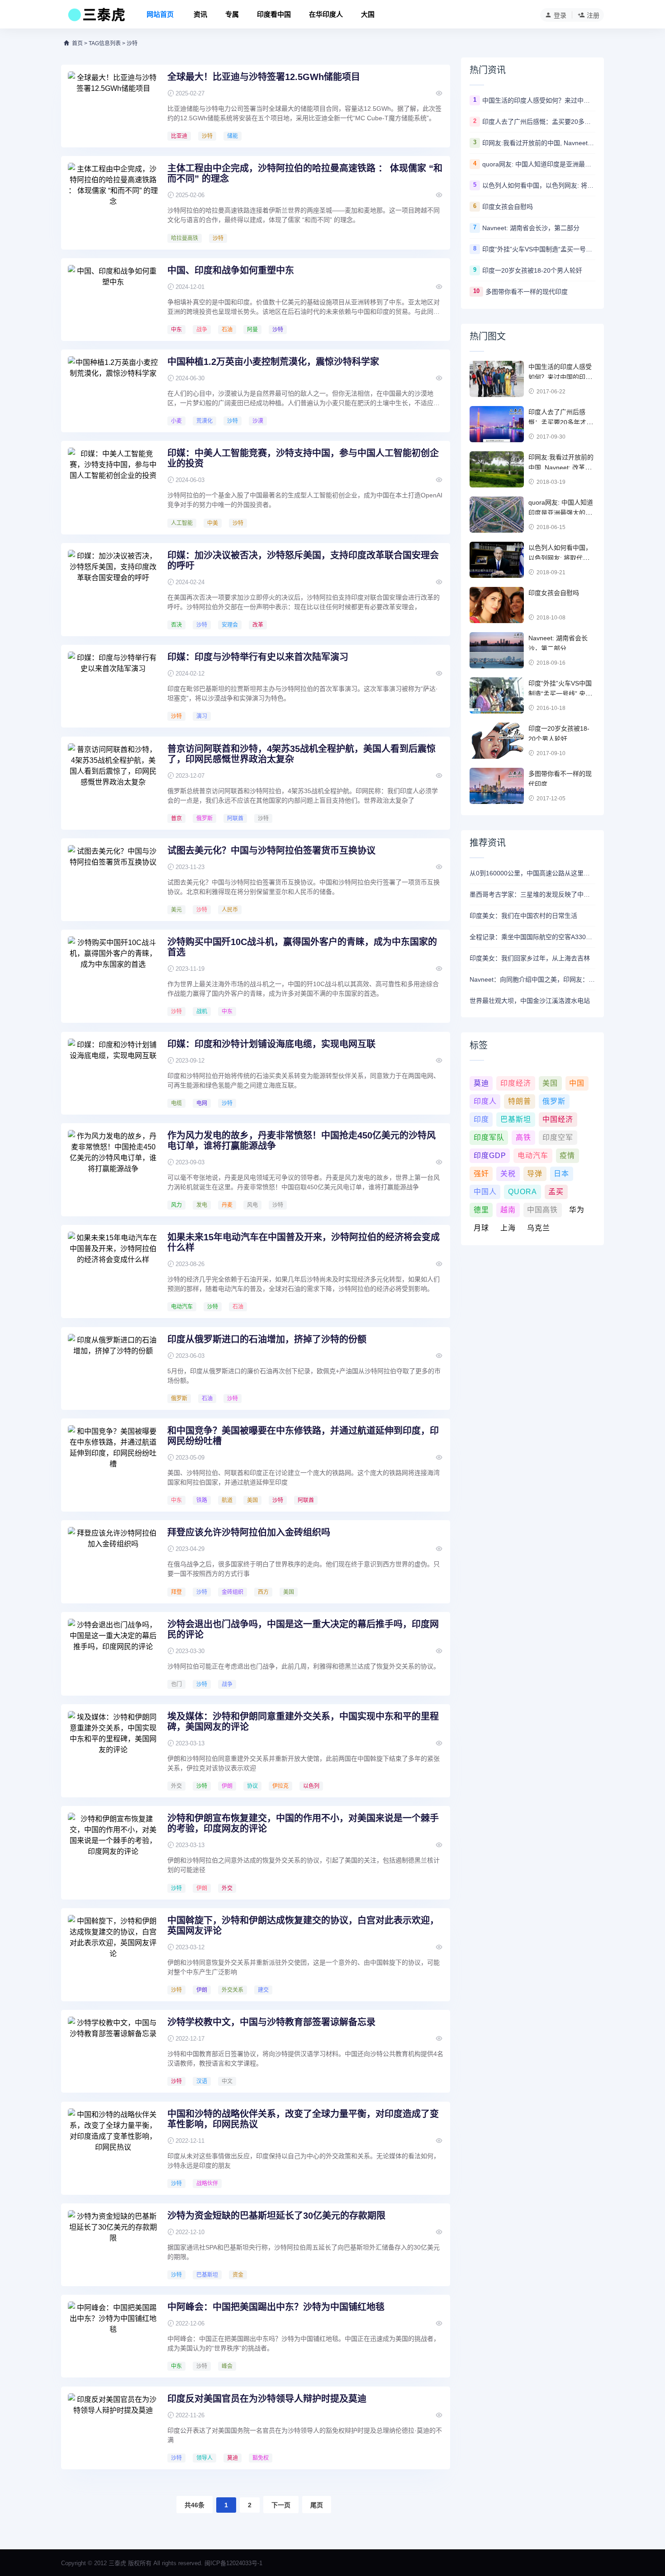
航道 (227, 1500)
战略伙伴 (207, 2184)
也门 (176, 1684)
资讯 (200, 14)
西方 (263, 1592)
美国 (252, 1500)
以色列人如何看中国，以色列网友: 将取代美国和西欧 (539, 185)
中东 (176, 330)
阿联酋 (235, 818)
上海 (508, 1228)
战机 (202, 1011)
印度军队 (489, 1137)
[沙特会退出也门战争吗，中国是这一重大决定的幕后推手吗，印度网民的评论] (113, 1653)
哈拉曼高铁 (185, 238)
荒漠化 (204, 421)
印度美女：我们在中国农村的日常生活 (523, 916)
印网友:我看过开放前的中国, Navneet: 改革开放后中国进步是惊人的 (539, 143)
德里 (481, 1210)
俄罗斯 (204, 818)
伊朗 (227, 1786)
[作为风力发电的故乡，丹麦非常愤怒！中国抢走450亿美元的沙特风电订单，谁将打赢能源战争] (113, 1164)
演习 (202, 716)
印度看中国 (274, 14)
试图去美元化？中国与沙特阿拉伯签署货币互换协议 (271, 851)
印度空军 (558, 1137)
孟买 (556, 1192)
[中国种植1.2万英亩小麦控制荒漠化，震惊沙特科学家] (113, 390)
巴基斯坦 (207, 2275)
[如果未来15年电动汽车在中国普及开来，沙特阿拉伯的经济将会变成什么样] (113, 1266)
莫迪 (233, 2458)
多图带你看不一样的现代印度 (527, 292)
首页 (77, 43)
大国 (368, 14)
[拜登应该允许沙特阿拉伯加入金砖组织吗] (113, 1561)
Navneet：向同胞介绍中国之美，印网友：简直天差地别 (532, 979)
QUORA (522, 1192)
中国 (577, 1083)
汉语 (202, 2081)
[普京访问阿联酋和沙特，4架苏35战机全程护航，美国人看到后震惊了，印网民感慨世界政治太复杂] (113, 777)
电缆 (176, 1103)
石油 (227, 330)
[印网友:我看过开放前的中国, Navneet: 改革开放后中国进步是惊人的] (497, 469)
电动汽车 (182, 1307)
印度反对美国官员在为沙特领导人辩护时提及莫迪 (267, 2399)
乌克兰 (539, 1228)
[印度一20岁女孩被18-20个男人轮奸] (497, 741)
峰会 (227, 2366)
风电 (252, 1205)
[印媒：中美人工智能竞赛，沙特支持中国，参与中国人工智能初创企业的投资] (113, 482)
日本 (561, 1174)
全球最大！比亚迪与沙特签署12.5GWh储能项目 (264, 77)
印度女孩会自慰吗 (508, 207)
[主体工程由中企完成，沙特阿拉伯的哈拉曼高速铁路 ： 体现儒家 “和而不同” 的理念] (113, 197)
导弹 (535, 1174)
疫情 (567, 1156)
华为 (577, 1210)
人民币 (230, 910)
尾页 (317, 2505)
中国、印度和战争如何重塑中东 (231, 270)
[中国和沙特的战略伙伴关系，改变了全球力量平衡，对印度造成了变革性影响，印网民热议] (113, 2142)
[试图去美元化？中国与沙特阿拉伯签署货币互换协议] (113, 879)
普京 (176, 818)
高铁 (523, 1137)
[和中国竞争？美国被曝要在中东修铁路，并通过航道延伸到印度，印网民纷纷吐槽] (113, 1459)
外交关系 (233, 1990)
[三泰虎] (96, 17)
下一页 (281, 2505)
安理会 (230, 625)
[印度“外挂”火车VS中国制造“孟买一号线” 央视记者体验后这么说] (497, 695)
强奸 (481, 1174)
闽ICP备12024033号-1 (233, 2563)
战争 (202, 330)
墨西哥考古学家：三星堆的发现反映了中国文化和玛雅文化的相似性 (532, 894)
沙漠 (258, 421)
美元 (176, 910)
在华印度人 (326, 14)
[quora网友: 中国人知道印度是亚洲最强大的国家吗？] (497, 515)
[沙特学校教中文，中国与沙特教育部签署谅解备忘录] (113, 2051)
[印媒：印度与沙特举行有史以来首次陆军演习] (113, 685)
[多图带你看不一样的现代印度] (497, 786)
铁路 (202, 1500)
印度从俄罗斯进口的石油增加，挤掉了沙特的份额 (267, 1339)
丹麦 (227, 1205)
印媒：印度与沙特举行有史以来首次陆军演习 (258, 657)
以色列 (311, 1786)
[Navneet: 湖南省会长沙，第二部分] (497, 650)
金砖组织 (233, 1592)
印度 (481, 1119)
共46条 (195, 2505)
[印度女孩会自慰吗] (497, 605)
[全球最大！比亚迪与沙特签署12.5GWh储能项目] (113, 105)
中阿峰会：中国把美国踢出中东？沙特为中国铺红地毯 (276, 2307)
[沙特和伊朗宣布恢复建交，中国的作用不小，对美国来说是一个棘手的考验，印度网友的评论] (113, 1847)
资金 (238, 2275)
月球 (481, 1228)
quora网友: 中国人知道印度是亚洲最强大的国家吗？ (539, 164)
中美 (213, 523)
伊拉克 (280, 1786)
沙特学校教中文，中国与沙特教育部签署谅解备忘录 (271, 2022)
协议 (252, 1786)
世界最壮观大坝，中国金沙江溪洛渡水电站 (530, 1001)
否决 (176, 625)
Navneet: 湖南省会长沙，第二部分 (531, 228)
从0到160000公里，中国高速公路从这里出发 (532, 873)
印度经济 (516, 1083)
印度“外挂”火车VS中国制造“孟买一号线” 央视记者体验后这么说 (539, 249)
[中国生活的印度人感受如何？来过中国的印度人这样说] (497, 379)
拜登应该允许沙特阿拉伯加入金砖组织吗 (249, 1532)
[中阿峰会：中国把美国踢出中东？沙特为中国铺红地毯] (113, 2335)
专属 (232, 14)
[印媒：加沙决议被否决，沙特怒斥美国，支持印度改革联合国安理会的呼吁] (113, 584)
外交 (176, 1786)
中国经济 (558, 1119)
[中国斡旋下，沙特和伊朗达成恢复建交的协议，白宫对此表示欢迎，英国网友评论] (113, 1949)
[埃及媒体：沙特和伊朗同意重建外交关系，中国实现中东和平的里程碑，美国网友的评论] (113, 1745)
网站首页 (160, 14)
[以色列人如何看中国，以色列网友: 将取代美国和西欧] (497, 560)
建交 (263, 1990)
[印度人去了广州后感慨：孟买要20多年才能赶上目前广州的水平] (497, 424)
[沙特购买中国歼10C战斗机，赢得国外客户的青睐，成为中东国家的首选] (113, 970)
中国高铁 (542, 1210)
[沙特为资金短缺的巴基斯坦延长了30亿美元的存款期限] (113, 2244)
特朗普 (520, 1101)
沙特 (207, 136)
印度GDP (490, 1156)
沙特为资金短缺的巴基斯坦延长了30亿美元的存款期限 (276, 2216)
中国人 (485, 1192)
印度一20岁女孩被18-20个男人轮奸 (532, 270)
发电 (202, 1205)
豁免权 (261, 2458)
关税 (508, 1174)
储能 (233, 136)
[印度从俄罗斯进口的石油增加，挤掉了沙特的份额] (113, 1368)
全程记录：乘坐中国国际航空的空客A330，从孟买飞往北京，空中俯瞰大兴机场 (532, 937)
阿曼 (252, 330)
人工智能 (182, 523)
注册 (593, 15)
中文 (227, 2081)
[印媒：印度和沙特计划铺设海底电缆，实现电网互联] (113, 1073)
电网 (202, 1103)
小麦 (176, 421)
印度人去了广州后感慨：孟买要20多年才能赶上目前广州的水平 (539, 122)
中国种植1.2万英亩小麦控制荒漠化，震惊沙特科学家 (273, 362)
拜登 (176, 1592)
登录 (560, 15)
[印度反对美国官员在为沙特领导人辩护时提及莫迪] (113, 2427)
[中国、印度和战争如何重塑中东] (113, 299)
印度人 (485, 1101)
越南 (508, 1210)
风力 (176, 1205)
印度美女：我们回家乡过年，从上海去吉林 (530, 958)
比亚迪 (179, 136)
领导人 (204, 2458)
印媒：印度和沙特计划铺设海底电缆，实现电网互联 (271, 1044)
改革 (258, 625)
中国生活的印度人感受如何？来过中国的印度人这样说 (539, 100)
